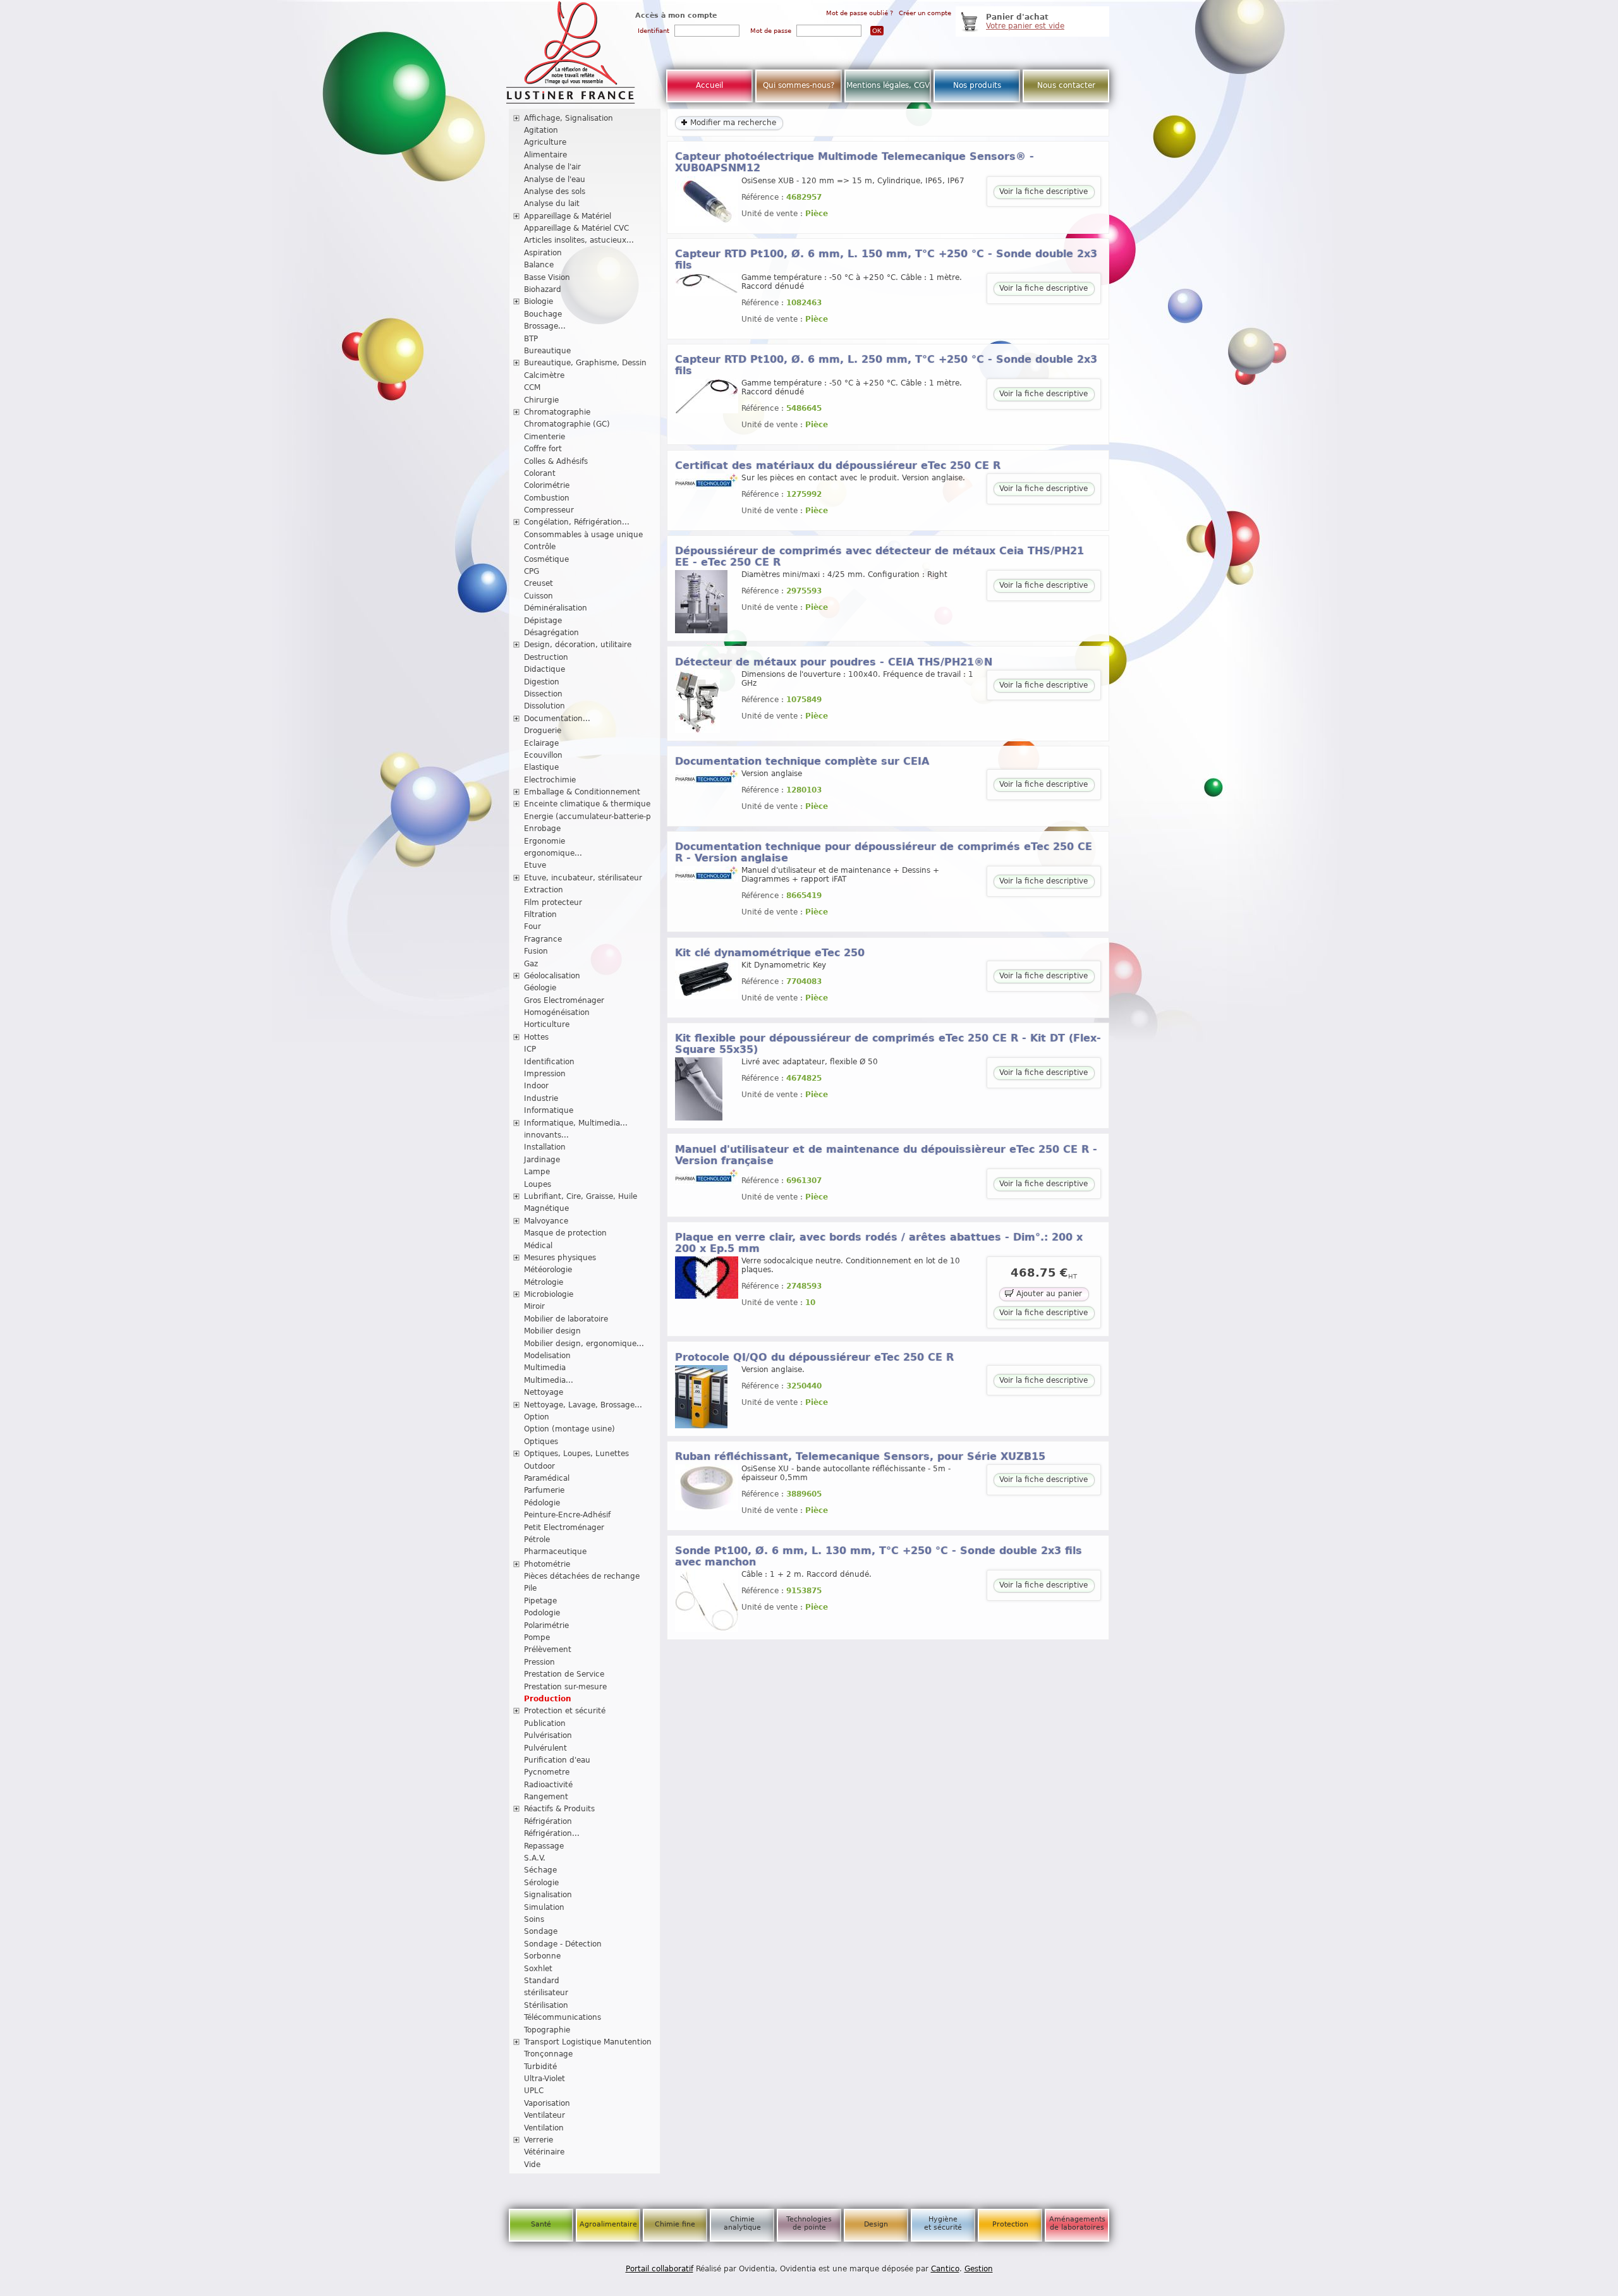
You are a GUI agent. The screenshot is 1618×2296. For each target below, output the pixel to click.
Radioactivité (548, 1785)
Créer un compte (925, 13)
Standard (542, 1981)
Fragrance (543, 939)
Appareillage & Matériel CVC (576, 228)
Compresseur (549, 510)
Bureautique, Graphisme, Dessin (585, 363)
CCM (532, 387)
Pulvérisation (548, 1735)
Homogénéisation (557, 1012)
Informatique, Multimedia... (576, 1123)
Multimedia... (549, 1380)
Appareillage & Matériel (568, 216)
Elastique (541, 767)
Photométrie (547, 1564)
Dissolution (544, 706)
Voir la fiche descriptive (1043, 191)
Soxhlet (538, 1969)
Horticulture (547, 1024)
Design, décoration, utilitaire (578, 645)
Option (537, 1417)
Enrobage (542, 829)
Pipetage (540, 1601)
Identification (549, 1062)
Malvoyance (546, 1221)
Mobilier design (552, 1331)
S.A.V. (535, 1858)
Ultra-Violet (544, 2079)
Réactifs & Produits (559, 1809)
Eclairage (541, 743)
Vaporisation (547, 2103)
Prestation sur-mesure (565, 1687)
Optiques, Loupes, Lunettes (576, 1454)
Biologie (538, 301)
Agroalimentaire (608, 2224)
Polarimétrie (546, 1625)
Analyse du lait (552, 203)
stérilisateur (546, 1993)
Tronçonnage (548, 2054)
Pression (539, 1662)
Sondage (541, 1931)
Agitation (541, 130)
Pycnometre (547, 1772)
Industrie (541, 1098)
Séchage (540, 1870)
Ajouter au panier (1048, 1294)
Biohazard (543, 289)
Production (548, 1699)
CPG (532, 571)
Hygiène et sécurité (943, 2223)
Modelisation (547, 1356)
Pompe (537, 1637)
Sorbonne (542, 1956)
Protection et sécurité (565, 1711)
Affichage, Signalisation (569, 118)
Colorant (540, 473)
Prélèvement (548, 1649)
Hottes (536, 1037)
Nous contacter (1066, 85)
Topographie (547, 2030)
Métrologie (544, 1282)
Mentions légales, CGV (888, 85)
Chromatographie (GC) (567, 424)
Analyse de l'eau (555, 179)
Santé (541, 2224)
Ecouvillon (543, 755)
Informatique (549, 1110)
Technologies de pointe (809, 2223)
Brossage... (545, 326)
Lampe (537, 1172)
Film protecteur (553, 902)
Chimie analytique (742, 2223)
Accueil (709, 85)
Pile (530, 1588)
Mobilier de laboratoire (566, 1319)
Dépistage (543, 621)
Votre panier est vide (1025, 26)
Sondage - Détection (563, 1944)
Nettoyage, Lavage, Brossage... (583, 1405)
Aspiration (543, 253)
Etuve (535, 865)
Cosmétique (546, 559)
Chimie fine (675, 2224)
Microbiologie (549, 1294)
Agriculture (545, 142)
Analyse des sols (555, 191)
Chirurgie (541, 400)
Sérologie (541, 1883)
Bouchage (543, 314)
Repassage (544, 1846)
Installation (545, 1147)
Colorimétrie (547, 485)
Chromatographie (557, 412)
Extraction (544, 890)
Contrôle (540, 547)
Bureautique (547, 351)
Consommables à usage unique (583, 535)
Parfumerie (544, 1490)
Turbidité (540, 2067)
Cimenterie (544, 437)
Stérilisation (546, 2005)
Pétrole (537, 1540)
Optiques (541, 1442)
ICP (530, 1049)
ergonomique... (553, 853)
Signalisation (548, 1895)
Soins (534, 1919)
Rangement (546, 1797)
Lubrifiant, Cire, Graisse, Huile (581, 1196)
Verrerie (538, 2140)
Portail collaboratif (660, 2269)
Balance (539, 265)
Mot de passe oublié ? (860, 13)
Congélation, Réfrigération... (577, 522)
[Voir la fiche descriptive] (707, 223)
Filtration (540, 914)
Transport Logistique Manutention (588, 2042)
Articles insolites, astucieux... (579, 240)
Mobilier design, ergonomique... (584, 1344)
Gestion (979, 2269)
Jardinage (542, 1160)
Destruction (546, 657)
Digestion (542, 682)
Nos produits (977, 85)
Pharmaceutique (555, 1552)
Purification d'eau (557, 1760)
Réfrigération (548, 1821)
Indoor (536, 1086)
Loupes (538, 1184)
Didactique (544, 669)
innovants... (546, 1135)
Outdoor (539, 1466)
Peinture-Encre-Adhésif (567, 1515)
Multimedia (545, 1368)
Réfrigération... (552, 1833)
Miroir (534, 1306)
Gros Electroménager (564, 1000)
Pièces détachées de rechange (582, 1576)
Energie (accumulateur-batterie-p (587, 817)
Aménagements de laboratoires (1077, 2223)
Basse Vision (547, 277)
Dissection (543, 694)
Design (876, 2224)
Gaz (531, 964)
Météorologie (548, 1270)
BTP (531, 339)
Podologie (542, 1613)
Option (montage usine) (569, 1429)
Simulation (544, 1907)
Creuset (538, 583)
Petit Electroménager (564, 1528)
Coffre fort (543, 449)
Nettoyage (544, 1392)
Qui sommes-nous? (799, 85)
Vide (532, 2165)
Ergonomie (544, 841)
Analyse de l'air (552, 167)
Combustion (547, 498)
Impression (545, 1074)
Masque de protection (565, 1233)
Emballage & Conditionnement (582, 792)
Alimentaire (545, 155)
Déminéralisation (556, 608)
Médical (538, 1246)
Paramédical (547, 1478)
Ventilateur (544, 2115)
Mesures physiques (560, 1258)
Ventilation (544, 2128)
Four (532, 926)
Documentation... (557, 719)
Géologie (540, 988)
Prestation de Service (564, 1674)
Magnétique (546, 1208)
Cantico (945, 2269)
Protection (1010, 2224)
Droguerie (543, 731)
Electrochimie (550, 780)
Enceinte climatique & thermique (587, 804)
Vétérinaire (544, 2152)
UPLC (534, 2091)
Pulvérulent (545, 1748)
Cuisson (538, 596)
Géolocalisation (552, 976)
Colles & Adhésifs (556, 461)
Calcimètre (544, 375)
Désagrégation (551, 633)
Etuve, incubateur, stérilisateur (583, 878)
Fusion (536, 951)
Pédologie (542, 1503)
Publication (545, 1723)
